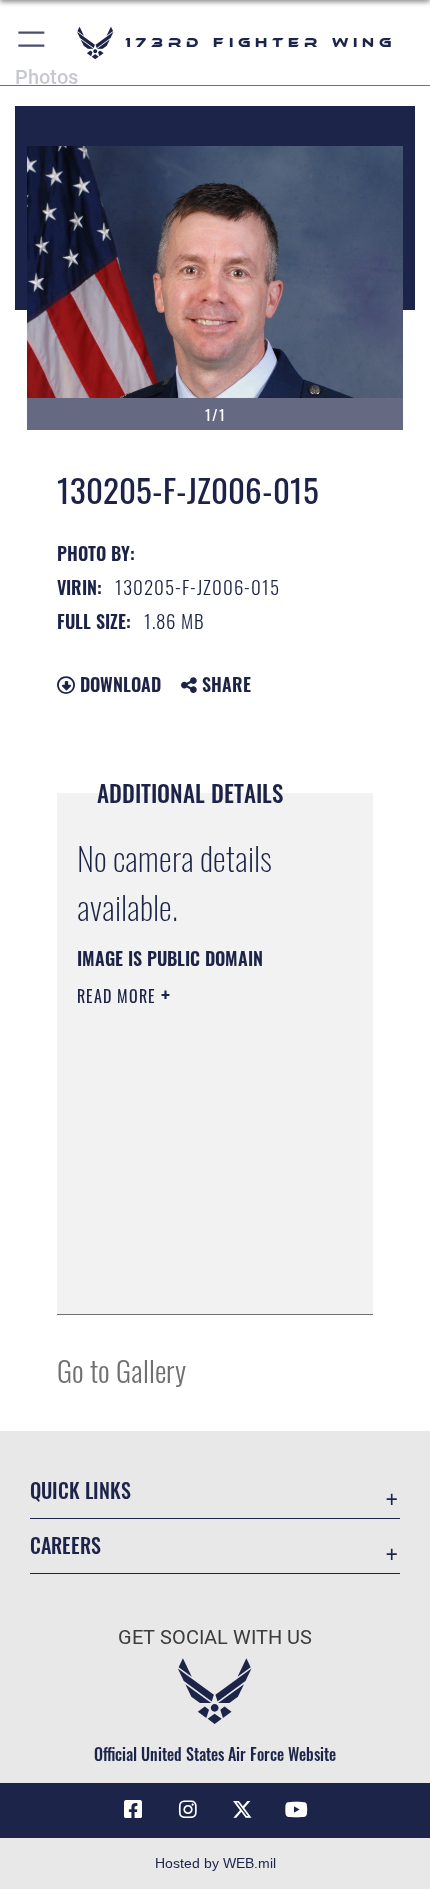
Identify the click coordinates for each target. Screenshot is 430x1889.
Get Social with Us (215, 1637)
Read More (119, 996)
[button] (32, 42)
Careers (65, 1545)
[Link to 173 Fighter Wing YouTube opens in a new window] (297, 1810)
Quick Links (80, 1490)
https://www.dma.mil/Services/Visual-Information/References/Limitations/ (198, 1277)
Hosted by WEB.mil (215, 1863)
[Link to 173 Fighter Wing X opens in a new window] (242, 1810)
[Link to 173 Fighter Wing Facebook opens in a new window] (133, 1810)
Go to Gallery (121, 1369)
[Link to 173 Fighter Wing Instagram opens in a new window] (188, 1810)
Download (118, 684)
